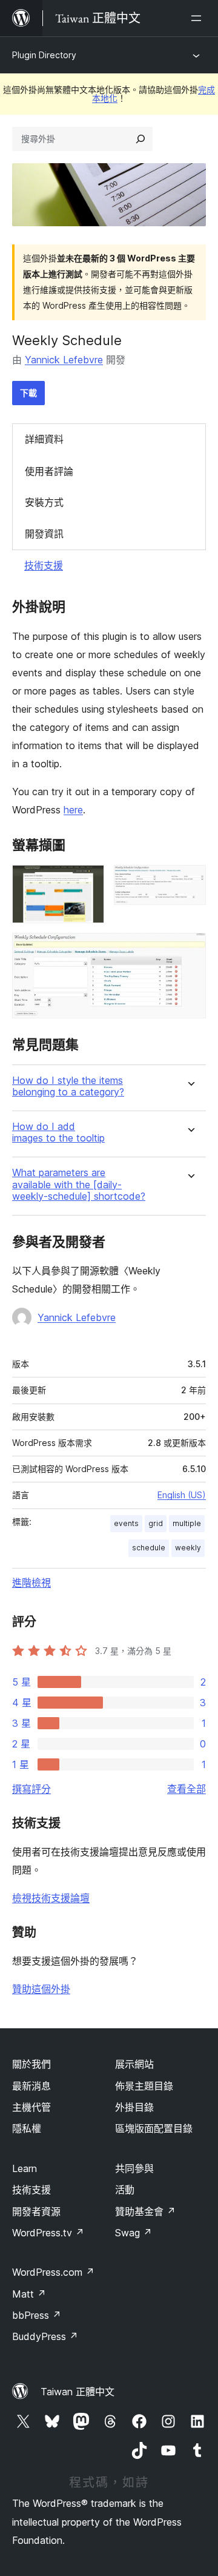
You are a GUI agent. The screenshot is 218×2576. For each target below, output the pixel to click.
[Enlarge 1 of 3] (88, 881)
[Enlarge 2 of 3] (190, 881)
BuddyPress (45, 2336)
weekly (188, 1548)
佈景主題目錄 (144, 2086)
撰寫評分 (31, 1789)
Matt (29, 2294)
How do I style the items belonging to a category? (68, 1086)
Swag (134, 2233)
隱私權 (27, 2128)
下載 (28, 393)
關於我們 (31, 2064)
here (73, 810)
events (126, 1523)
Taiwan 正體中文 (78, 2392)
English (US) (182, 1495)
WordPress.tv (48, 2233)
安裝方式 (44, 502)
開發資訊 (44, 534)
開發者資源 (36, 2211)
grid (156, 1523)
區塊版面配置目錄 (154, 2128)
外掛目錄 (134, 2107)
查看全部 (187, 1789)
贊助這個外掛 (41, 1989)
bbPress (37, 2315)
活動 (125, 2190)
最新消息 (31, 2086)
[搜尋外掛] (140, 139)
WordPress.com (53, 2272)
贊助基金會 (145, 2211)
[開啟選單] (199, 18)
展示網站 (134, 2064)
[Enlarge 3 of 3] (190, 949)
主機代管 (31, 2107)
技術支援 (44, 565)
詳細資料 (44, 439)
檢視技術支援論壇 (51, 1898)
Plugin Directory (44, 55)
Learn (25, 2168)
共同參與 (134, 2168)
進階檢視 (31, 1582)
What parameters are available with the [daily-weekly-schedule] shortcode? (79, 1184)
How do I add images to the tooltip (58, 1132)
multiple (187, 1523)
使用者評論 (49, 471)
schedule (149, 1548)
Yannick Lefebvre (64, 360)
